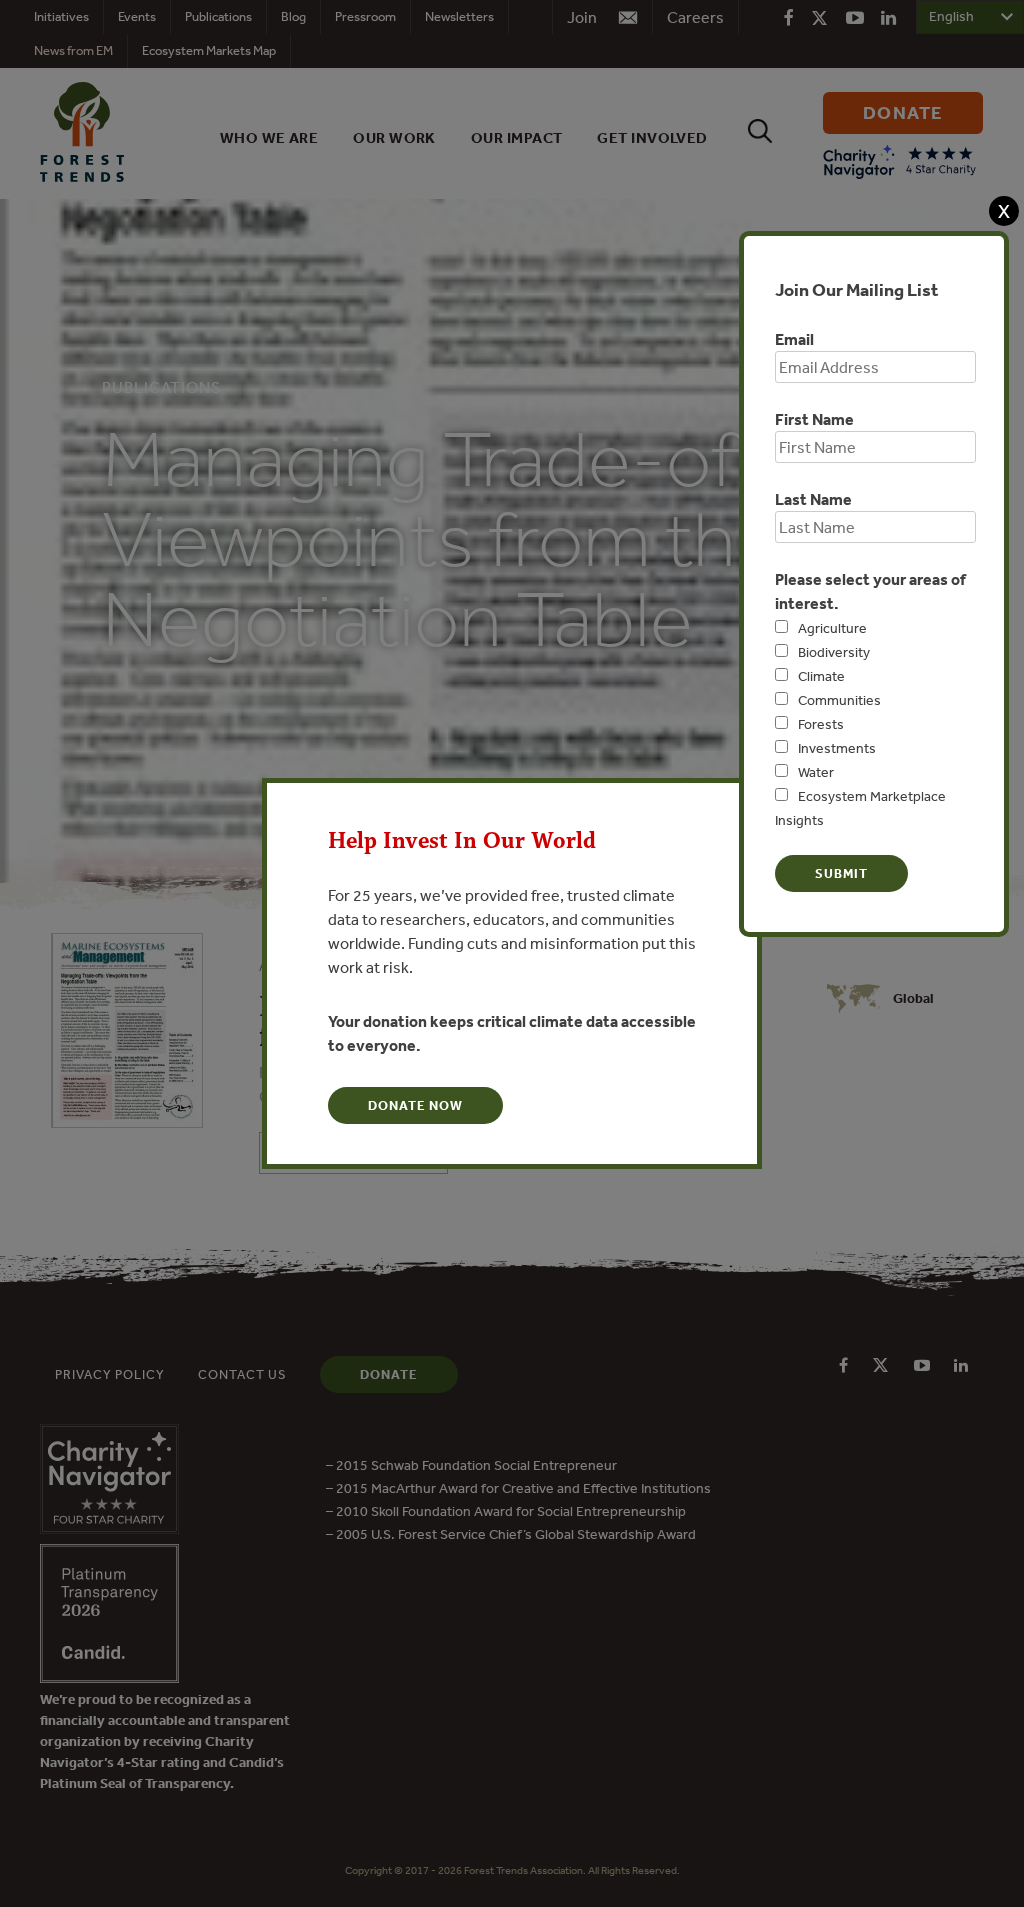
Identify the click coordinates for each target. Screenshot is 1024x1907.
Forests (821, 724)
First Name (814, 419)
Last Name (813, 499)
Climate (821, 676)
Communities (839, 700)
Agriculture (832, 628)
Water (816, 772)
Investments (837, 748)
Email (794, 339)
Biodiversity (834, 652)
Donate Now (415, 1105)
